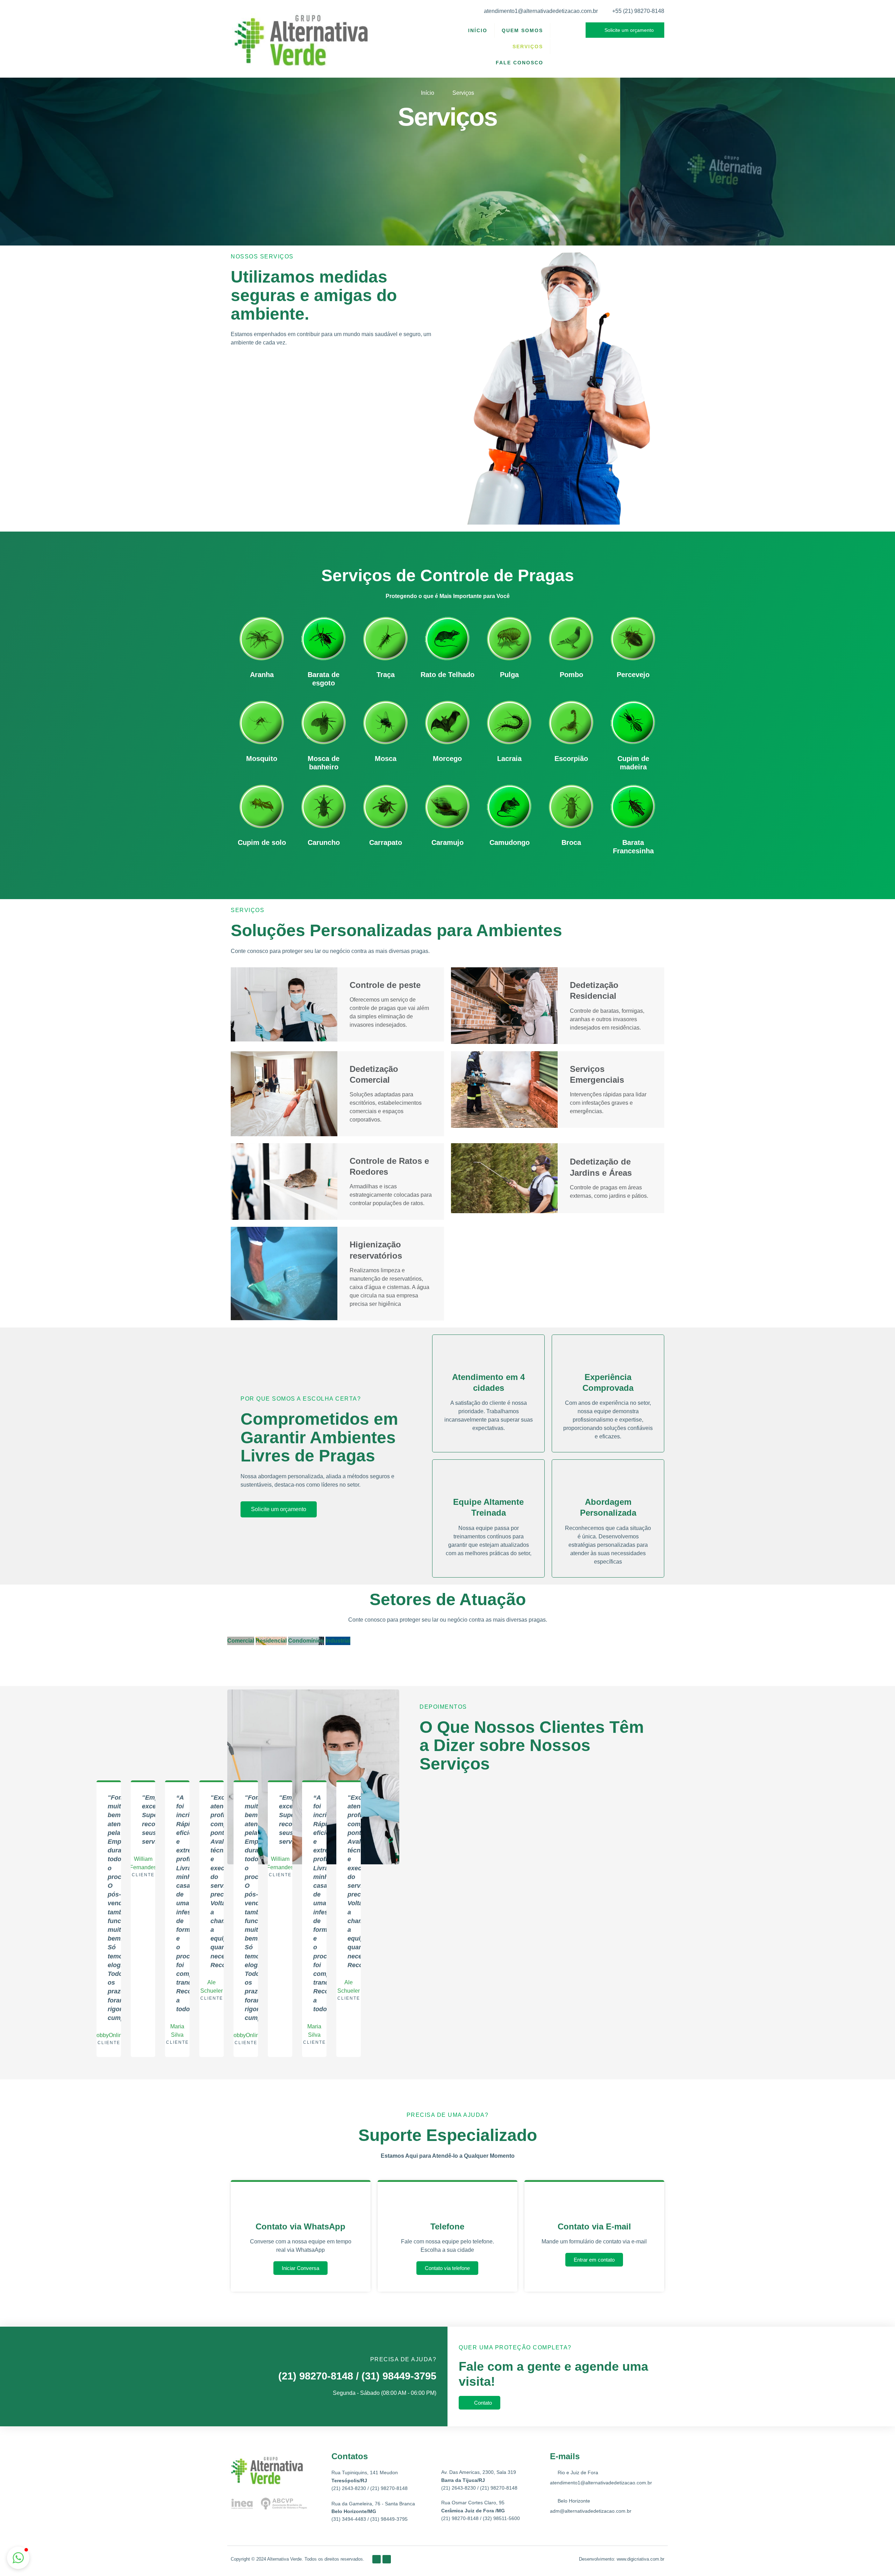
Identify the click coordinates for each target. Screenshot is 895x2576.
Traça (386, 675)
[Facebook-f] (377, 2559)
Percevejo (633, 675)
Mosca (386, 759)
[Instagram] (387, 2559)
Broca (571, 842)
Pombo (571, 675)
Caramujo (447, 842)
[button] (18, 2558)
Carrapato (386, 842)
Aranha (262, 675)
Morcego (447, 759)
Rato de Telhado (447, 675)
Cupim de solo (262, 842)
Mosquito (262, 759)
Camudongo (510, 842)
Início (478, 30)
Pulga (509, 675)
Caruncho (324, 842)
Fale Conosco (520, 63)
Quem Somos (522, 30)
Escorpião (571, 759)
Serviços (528, 47)
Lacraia (509, 759)
